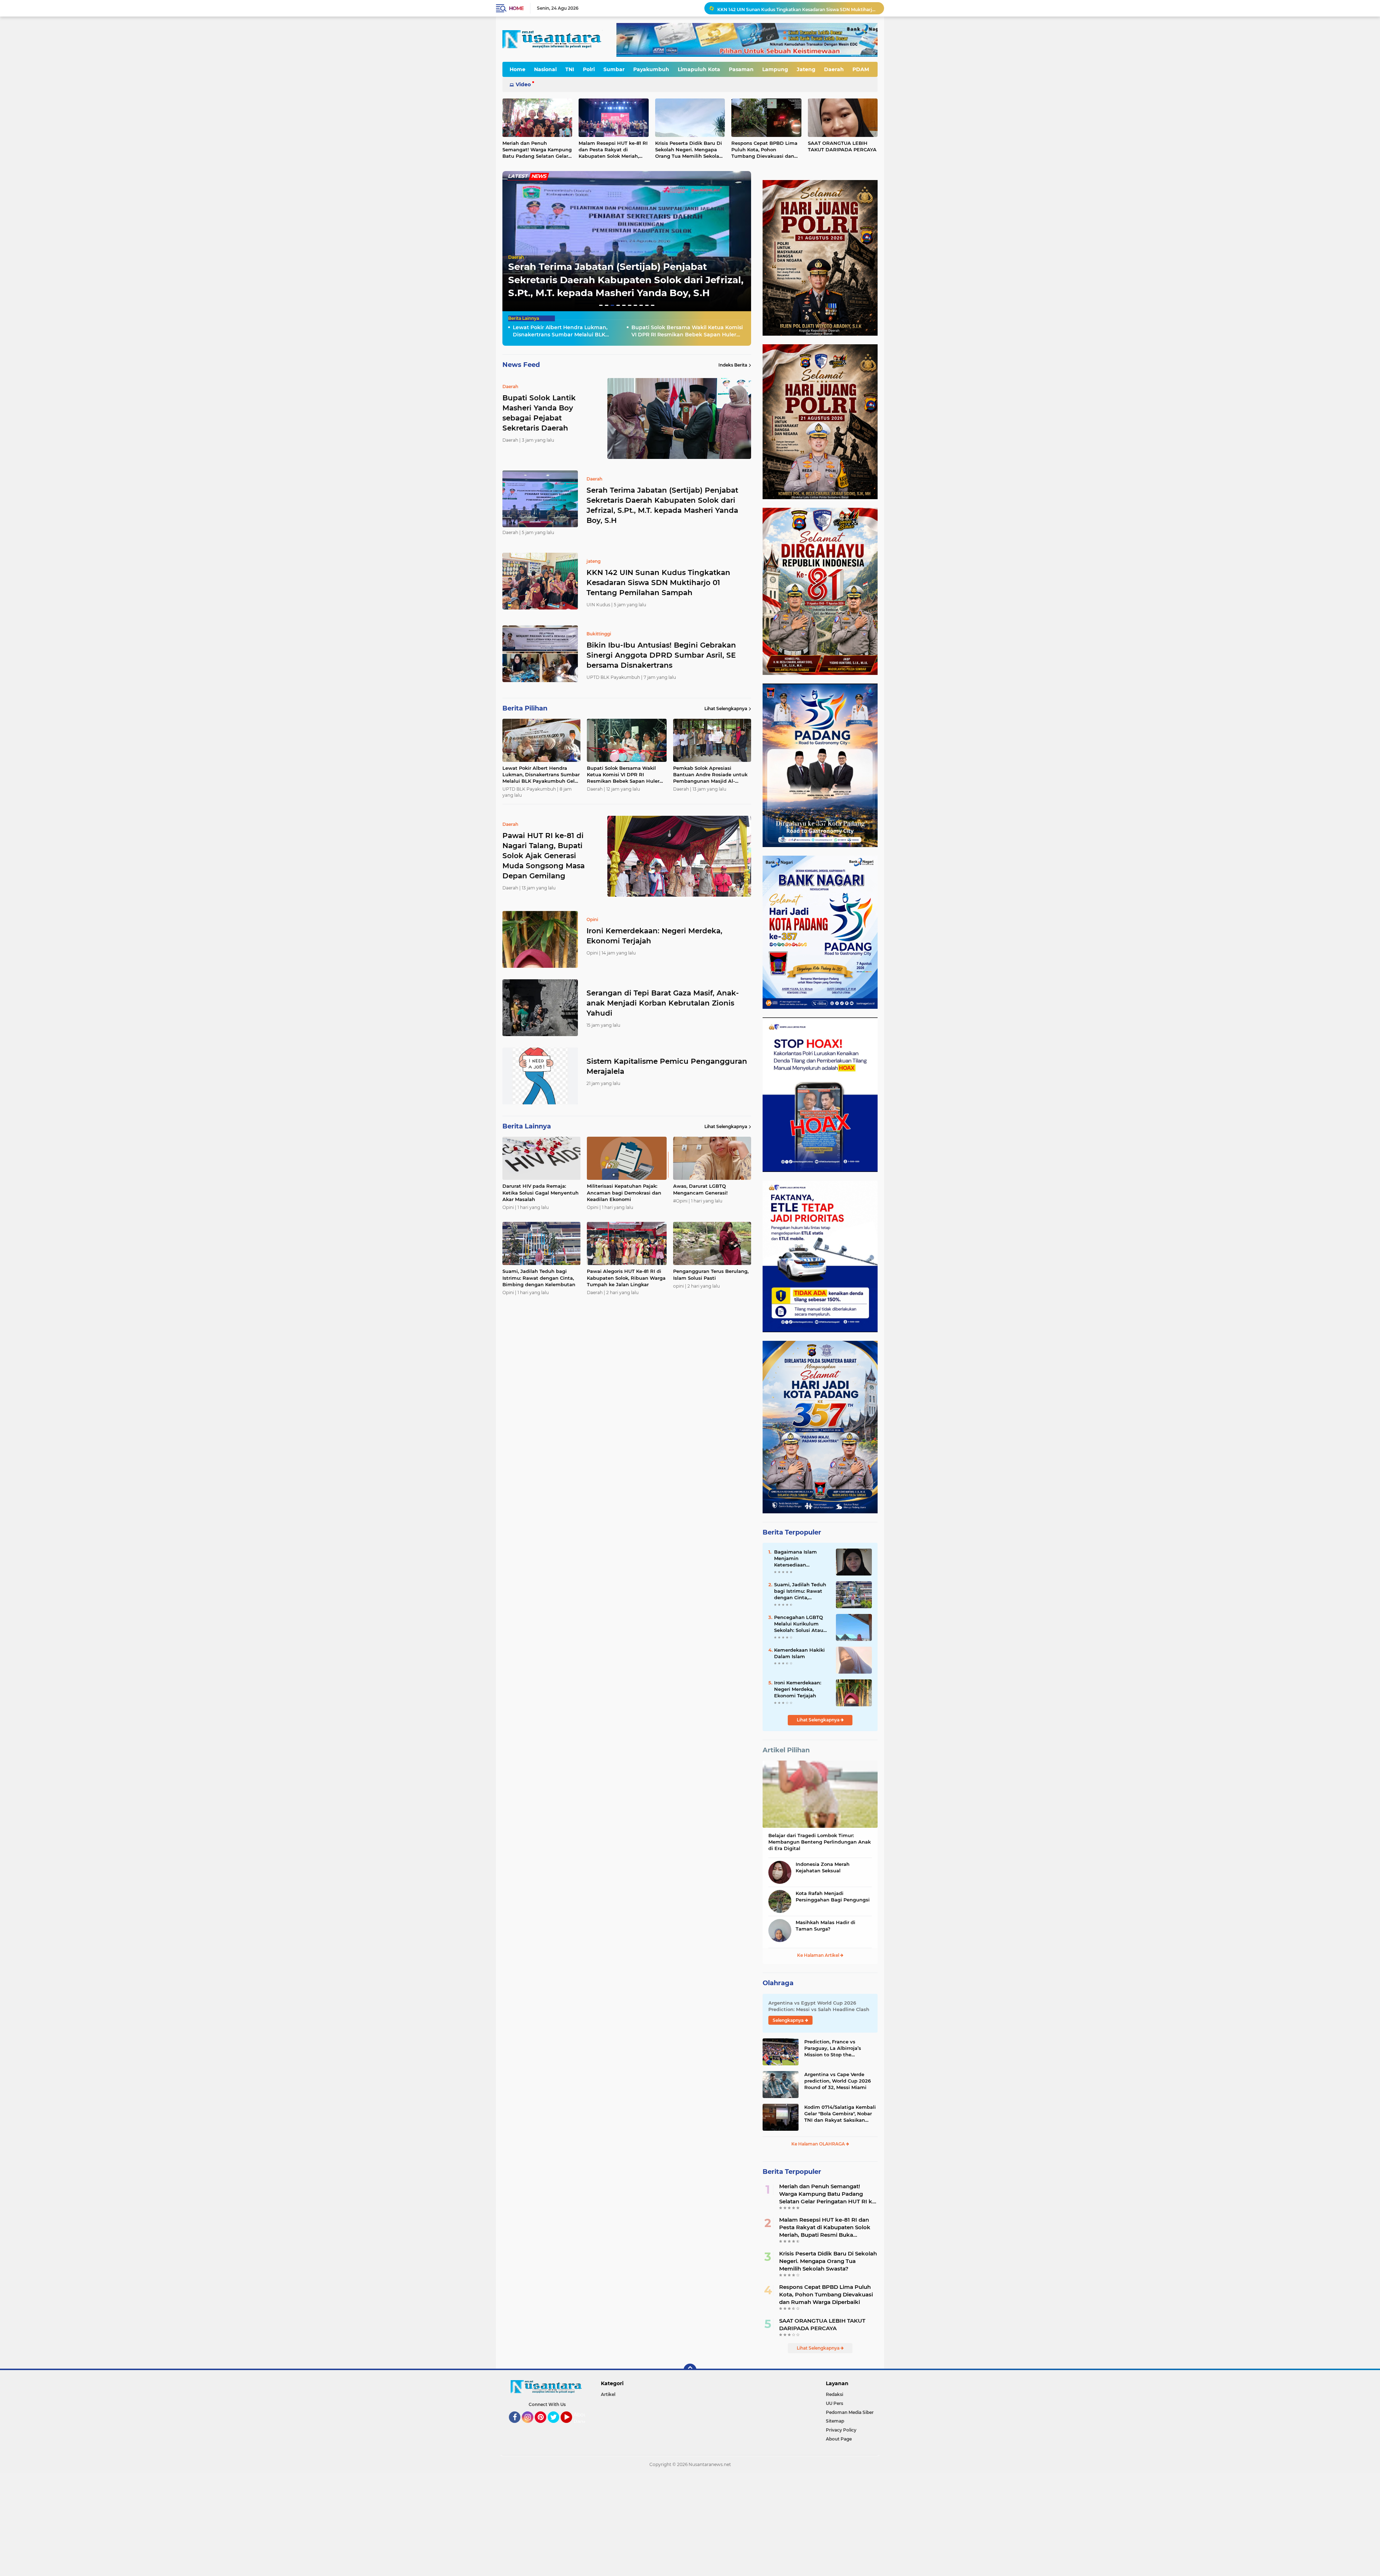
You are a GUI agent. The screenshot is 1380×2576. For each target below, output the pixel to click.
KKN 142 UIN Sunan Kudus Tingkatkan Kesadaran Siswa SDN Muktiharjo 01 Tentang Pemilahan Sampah (658, 583)
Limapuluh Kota (699, 69)
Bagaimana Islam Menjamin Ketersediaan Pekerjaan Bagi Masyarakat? (795, 1559)
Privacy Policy (841, 2430)
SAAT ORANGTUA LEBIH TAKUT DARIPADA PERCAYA (842, 146)
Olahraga (778, 1983)
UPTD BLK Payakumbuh (535, 244)
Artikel (608, 2394)
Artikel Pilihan (786, 1750)
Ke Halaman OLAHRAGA (819, 2144)
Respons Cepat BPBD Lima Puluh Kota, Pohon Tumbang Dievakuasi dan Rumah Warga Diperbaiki (764, 150)
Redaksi (834, 2394)
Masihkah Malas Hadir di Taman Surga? (825, 1926)
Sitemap (835, 2421)
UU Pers (834, 2403)
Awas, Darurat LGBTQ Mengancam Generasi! (700, 1189)
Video (523, 84)
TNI (570, 69)
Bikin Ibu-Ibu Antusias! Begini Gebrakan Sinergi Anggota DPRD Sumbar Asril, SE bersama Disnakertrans (661, 655)
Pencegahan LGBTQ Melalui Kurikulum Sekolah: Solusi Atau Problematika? (799, 1624)
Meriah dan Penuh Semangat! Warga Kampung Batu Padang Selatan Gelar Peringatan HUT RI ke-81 (537, 150)
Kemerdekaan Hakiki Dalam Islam (799, 1653)
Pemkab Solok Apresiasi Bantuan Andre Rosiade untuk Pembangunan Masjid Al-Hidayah (710, 775)
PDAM (861, 69)
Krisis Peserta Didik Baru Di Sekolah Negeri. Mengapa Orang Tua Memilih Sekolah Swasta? (689, 150)
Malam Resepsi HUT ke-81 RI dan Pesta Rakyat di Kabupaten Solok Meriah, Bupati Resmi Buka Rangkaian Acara (613, 150)
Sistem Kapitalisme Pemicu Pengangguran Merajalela (667, 1066)
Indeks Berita (733, 365)
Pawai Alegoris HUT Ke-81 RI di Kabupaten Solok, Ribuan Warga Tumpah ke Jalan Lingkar (626, 1278)
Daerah (834, 69)
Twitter (557, 2426)
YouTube (571, 2426)
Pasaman (741, 69)
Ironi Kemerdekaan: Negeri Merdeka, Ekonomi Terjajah (654, 936)
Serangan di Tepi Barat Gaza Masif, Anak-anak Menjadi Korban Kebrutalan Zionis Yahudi (663, 1003)
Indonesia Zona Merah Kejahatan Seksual (823, 1867)
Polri (589, 69)
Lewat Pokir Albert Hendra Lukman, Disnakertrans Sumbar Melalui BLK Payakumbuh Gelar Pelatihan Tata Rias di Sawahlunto (565, 331)
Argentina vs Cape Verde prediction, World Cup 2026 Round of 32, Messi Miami (838, 2081)
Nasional (545, 69)
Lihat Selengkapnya (726, 709)
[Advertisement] (216, 2524)
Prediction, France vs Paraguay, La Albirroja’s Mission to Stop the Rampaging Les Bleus (833, 2048)
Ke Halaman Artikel (819, 1955)
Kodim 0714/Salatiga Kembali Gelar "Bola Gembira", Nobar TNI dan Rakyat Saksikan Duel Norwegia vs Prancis (840, 2114)
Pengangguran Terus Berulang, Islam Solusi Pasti (711, 1274)
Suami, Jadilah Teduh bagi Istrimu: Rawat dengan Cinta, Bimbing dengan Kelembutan (539, 1278)
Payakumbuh (651, 69)
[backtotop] (690, 2370)
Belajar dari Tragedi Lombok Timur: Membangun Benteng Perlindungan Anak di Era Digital (820, 1842)
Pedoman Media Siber (850, 2412)
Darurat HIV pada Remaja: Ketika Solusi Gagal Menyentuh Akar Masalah (540, 1192)
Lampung (775, 69)
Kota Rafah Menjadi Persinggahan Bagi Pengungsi (833, 1896)
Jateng (806, 69)
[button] (601, 305)
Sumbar (614, 69)
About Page (581, 2418)
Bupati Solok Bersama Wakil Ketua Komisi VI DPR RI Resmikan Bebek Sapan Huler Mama (797, 8)
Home (516, 8)
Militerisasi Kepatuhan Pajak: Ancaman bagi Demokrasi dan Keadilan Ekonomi (624, 1192)
